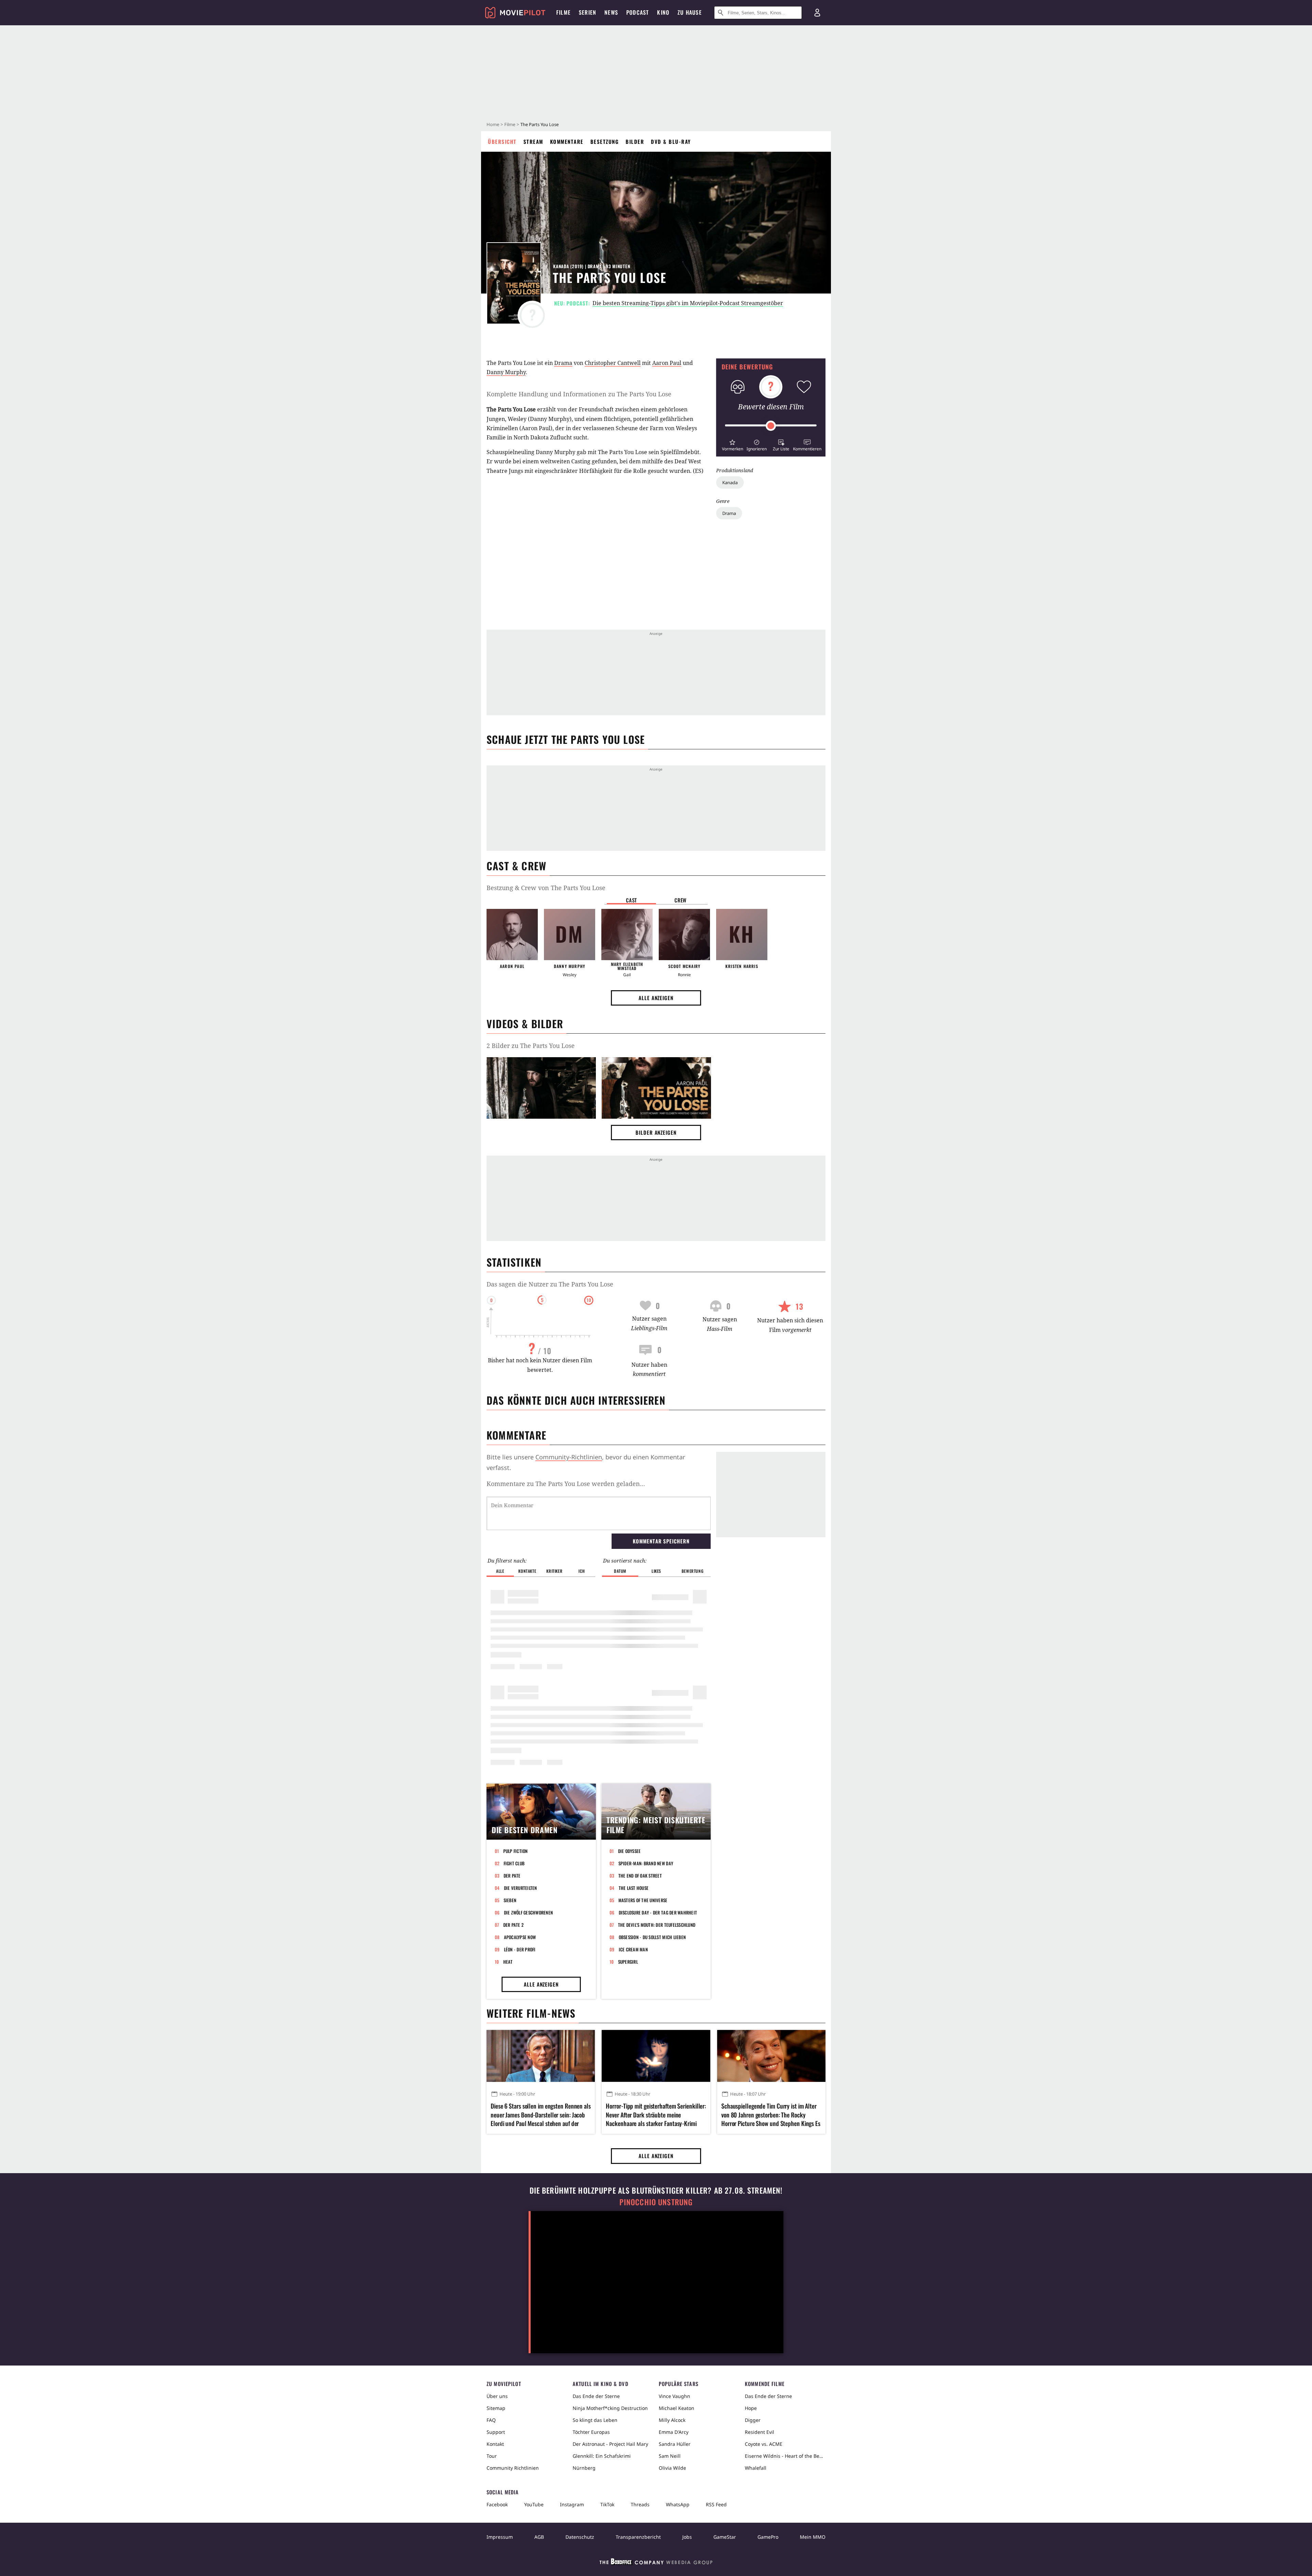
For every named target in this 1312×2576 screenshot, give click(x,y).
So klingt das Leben (595, 2420)
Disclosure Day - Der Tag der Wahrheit (658, 1912)
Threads (640, 2504)
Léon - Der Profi (520, 1949)
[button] (732, 444)
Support (496, 2432)
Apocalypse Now (520, 1937)
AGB (539, 2537)
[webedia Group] (656, 2563)
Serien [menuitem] (587, 12)
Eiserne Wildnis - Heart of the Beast (785, 2456)
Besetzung (605, 141)
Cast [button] (631, 900)
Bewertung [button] (693, 1571)
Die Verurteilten (521, 1888)
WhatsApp (678, 2504)
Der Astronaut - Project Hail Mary (610, 2444)
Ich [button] (582, 1571)
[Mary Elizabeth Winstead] (627, 935)
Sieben (510, 1900)
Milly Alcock (672, 2420)
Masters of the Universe (643, 1900)
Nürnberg (584, 2468)
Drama (729, 513)
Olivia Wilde (672, 2468)
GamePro (768, 2537)
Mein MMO (813, 2537)
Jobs (687, 2537)
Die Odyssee (630, 1851)
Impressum (500, 2537)
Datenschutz (580, 2537)
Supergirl (628, 1962)
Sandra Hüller (675, 2444)
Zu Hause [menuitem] (690, 12)
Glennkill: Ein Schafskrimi (602, 2456)
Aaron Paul (667, 363)
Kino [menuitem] (663, 12)
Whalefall (756, 2468)
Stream (533, 141)
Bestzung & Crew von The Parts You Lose (546, 888)
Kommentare (567, 141)
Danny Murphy (506, 372)
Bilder (635, 141)
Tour (492, 2456)
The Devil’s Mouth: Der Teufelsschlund (657, 1925)
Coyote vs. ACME (764, 2444)
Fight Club (514, 1863)
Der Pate (512, 1876)
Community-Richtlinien (569, 1457)
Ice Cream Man (633, 1949)
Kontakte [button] (527, 1571)
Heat (508, 1962)
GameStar (725, 2537)
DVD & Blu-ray (671, 141)
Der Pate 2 (514, 1925)
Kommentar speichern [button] (661, 1541)
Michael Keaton (676, 2408)
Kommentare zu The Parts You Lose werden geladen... (566, 1484)
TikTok (607, 2504)
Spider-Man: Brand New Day (646, 1863)
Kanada (730, 482)
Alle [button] (500, 1571)
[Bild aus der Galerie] (541, 1089)
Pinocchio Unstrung (656, 2202)
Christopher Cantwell (613, 363)
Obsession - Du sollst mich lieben (652, 1937)
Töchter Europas (591, 2432)
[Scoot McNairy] (684, 935)
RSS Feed (716, 2504)
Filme (510, 124)
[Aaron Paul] (512, 935)
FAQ (491, 2420)
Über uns (497, 2396)
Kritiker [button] (554, 1571)
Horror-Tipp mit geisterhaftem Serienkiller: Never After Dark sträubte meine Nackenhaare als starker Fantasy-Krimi (656, 2115)
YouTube (534, 2504)
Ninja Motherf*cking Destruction (610, 2408)
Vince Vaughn (674, 2396)
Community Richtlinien (513, 2468)
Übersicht (502, 141)
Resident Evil (760, 2432)
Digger (753, 2420)
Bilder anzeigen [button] (656, 1132)
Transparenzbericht (638, 2537)
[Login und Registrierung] (817, 13)
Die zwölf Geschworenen (529, 1912)
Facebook (497, 2504)
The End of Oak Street (640, 1876)
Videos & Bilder (525, 1024)
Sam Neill (670, 2456)
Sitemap (496, 2408)
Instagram (572, 2504)
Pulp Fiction (516, 1851)
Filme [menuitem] (563, 12)
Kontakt (495, 2444)
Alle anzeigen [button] (656, 998)
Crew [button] (681, 900)
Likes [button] (656, 1571)
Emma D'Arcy (674, 2432)
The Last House (634, 1888)
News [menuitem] (611, 12)
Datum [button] (620, 1571)
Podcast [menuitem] (638, 12)
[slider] (771, 426)
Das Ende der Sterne (596, 2396)
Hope (751, 2408)
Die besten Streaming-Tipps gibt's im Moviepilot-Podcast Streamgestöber (688, 303)
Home (493, 124)
